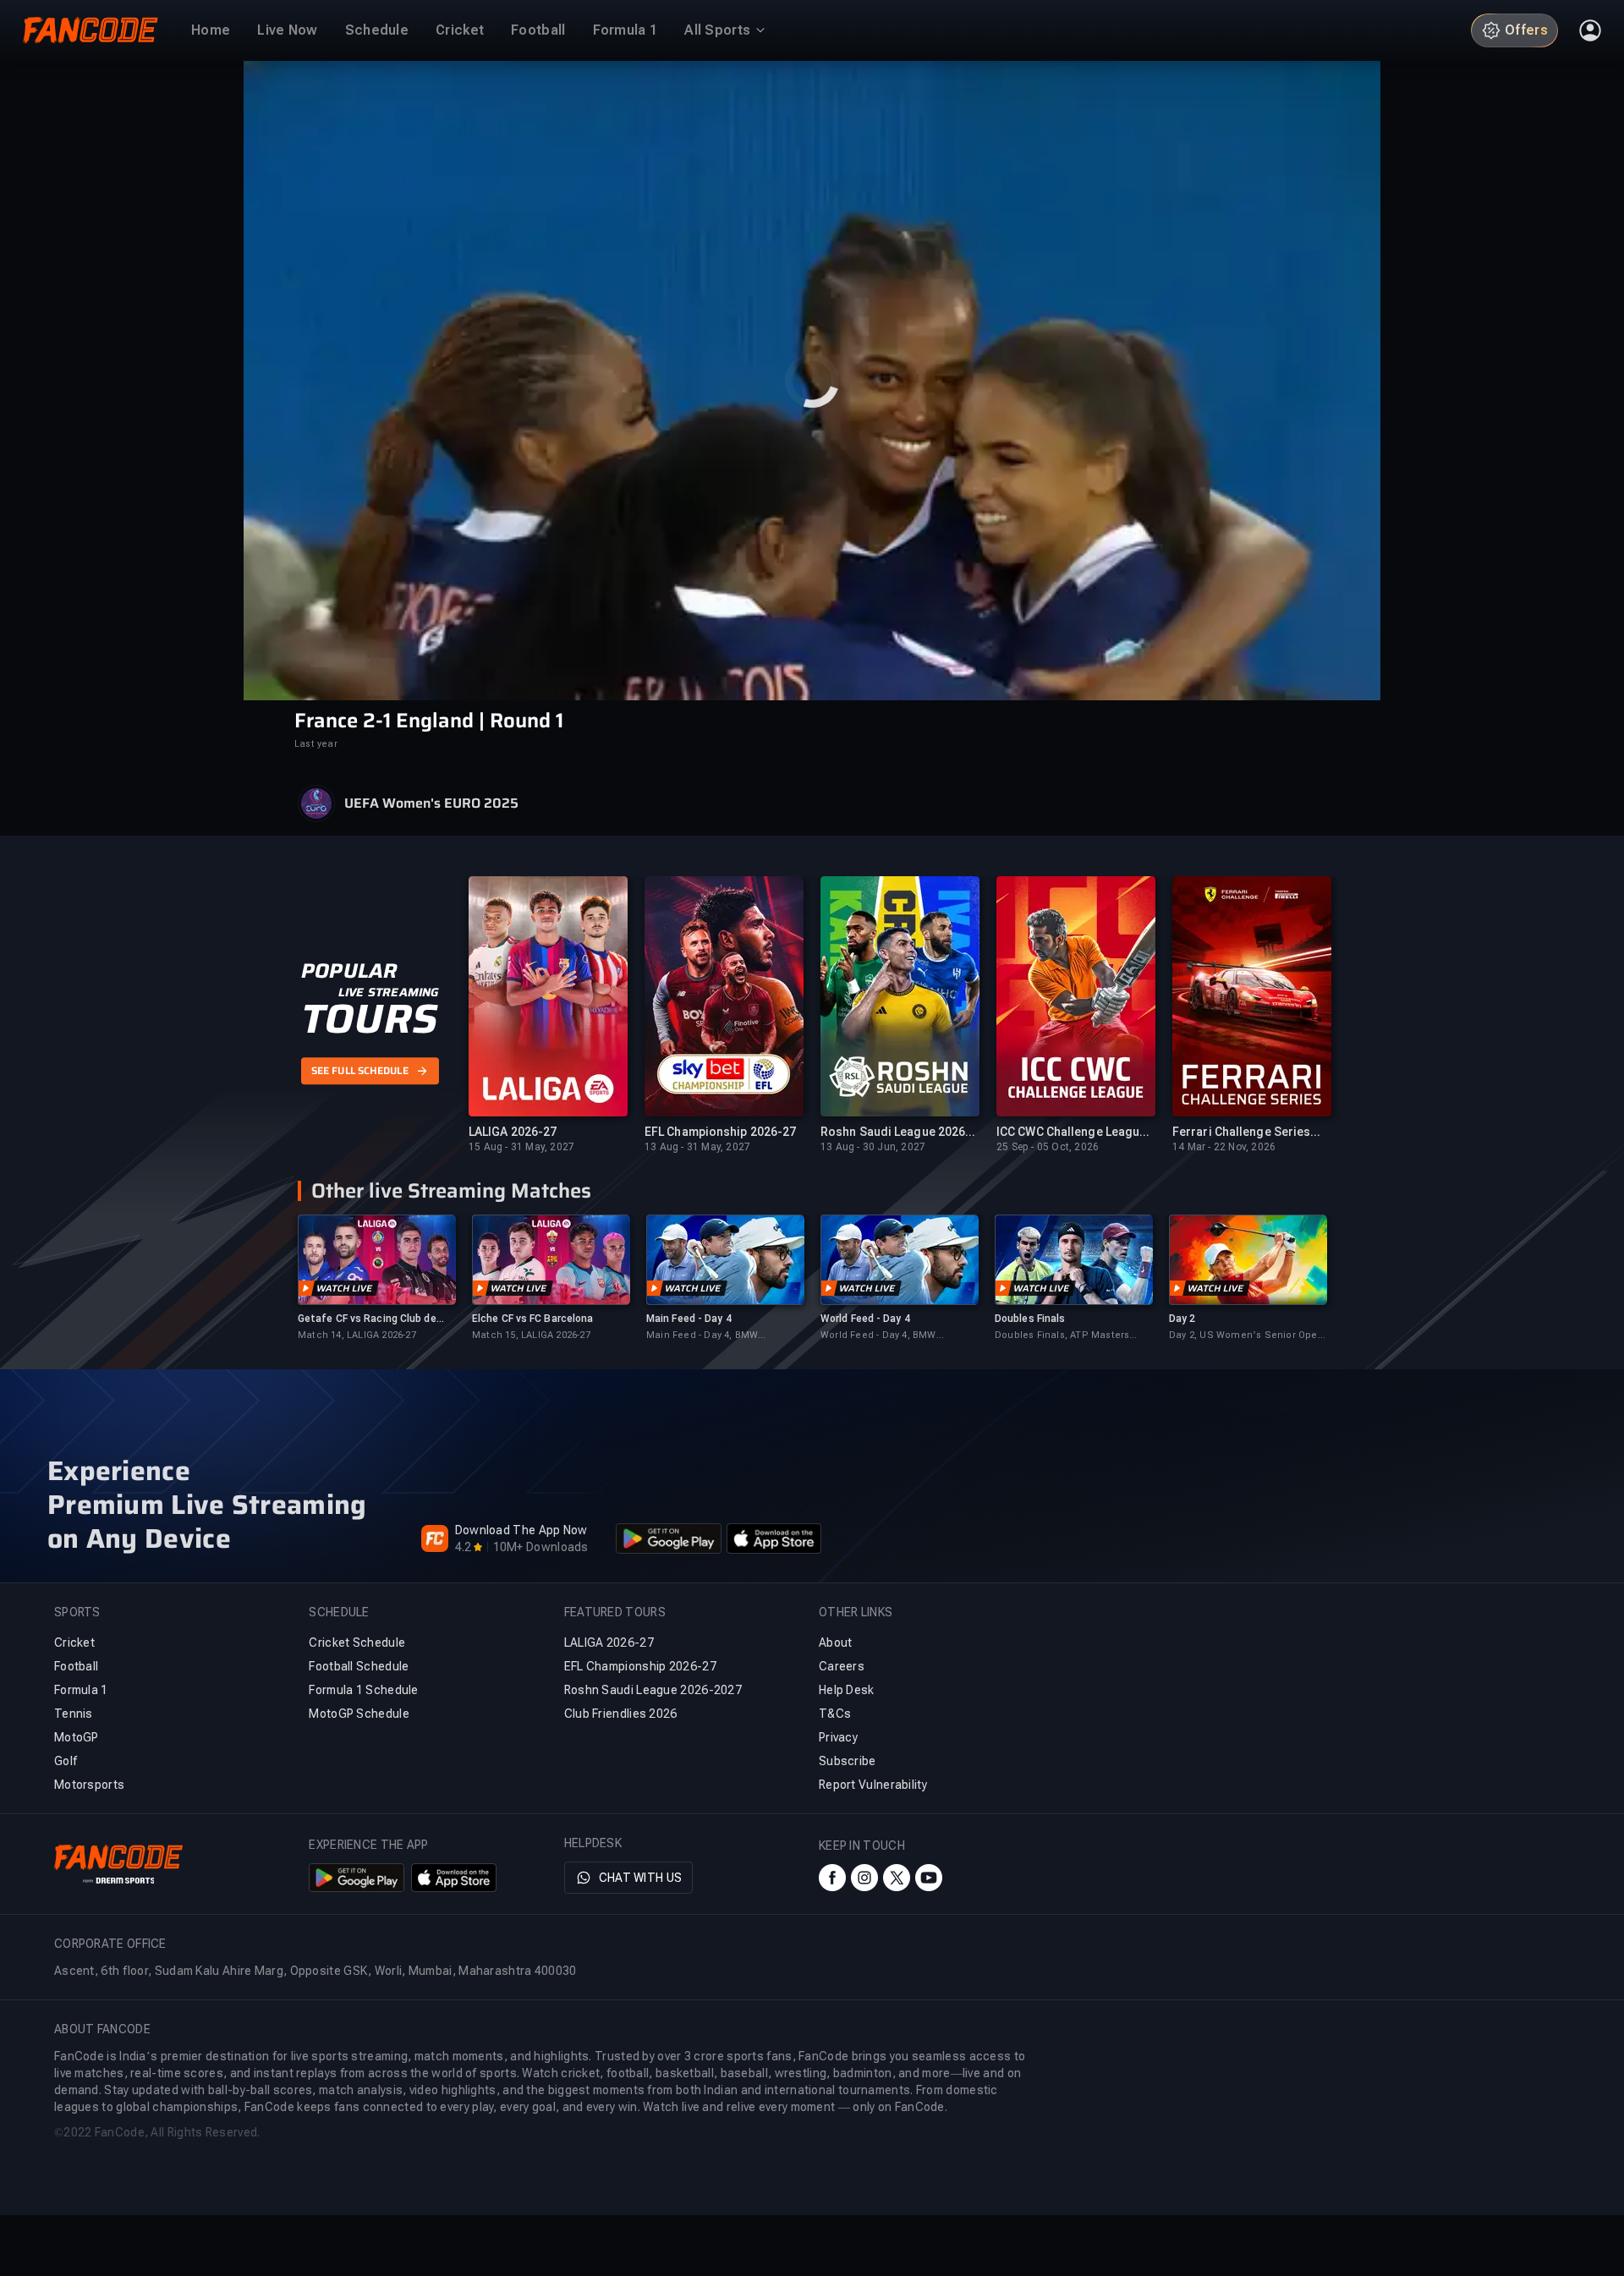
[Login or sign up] (1590, 30)
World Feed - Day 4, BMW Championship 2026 (878, 1336)
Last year (316, 744)
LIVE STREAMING (389, 992)
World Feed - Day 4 (865, 1319)
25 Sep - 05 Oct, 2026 (1048, 1147)
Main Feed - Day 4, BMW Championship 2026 (702, 1336)
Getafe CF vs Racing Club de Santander (367, 1319)
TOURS (369, 1019)
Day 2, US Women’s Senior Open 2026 (1246, 1336)
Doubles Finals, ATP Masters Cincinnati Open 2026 (1062, 1336)
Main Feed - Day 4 (689, 1319)
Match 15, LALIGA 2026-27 (531, 1335)
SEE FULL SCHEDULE (360, 1071)
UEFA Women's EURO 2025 (431, 803)
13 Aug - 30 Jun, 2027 (873, 1147)
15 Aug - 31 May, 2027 (521, 1147)
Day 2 (1182, 1319)
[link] (376, 1278)
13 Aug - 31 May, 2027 (697, 1147)
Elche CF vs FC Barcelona (532, 1319)
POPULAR (349, 971)
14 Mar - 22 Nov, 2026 (1224, 1147)
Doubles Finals (1030, 1319)
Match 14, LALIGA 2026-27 (357, 1335)
